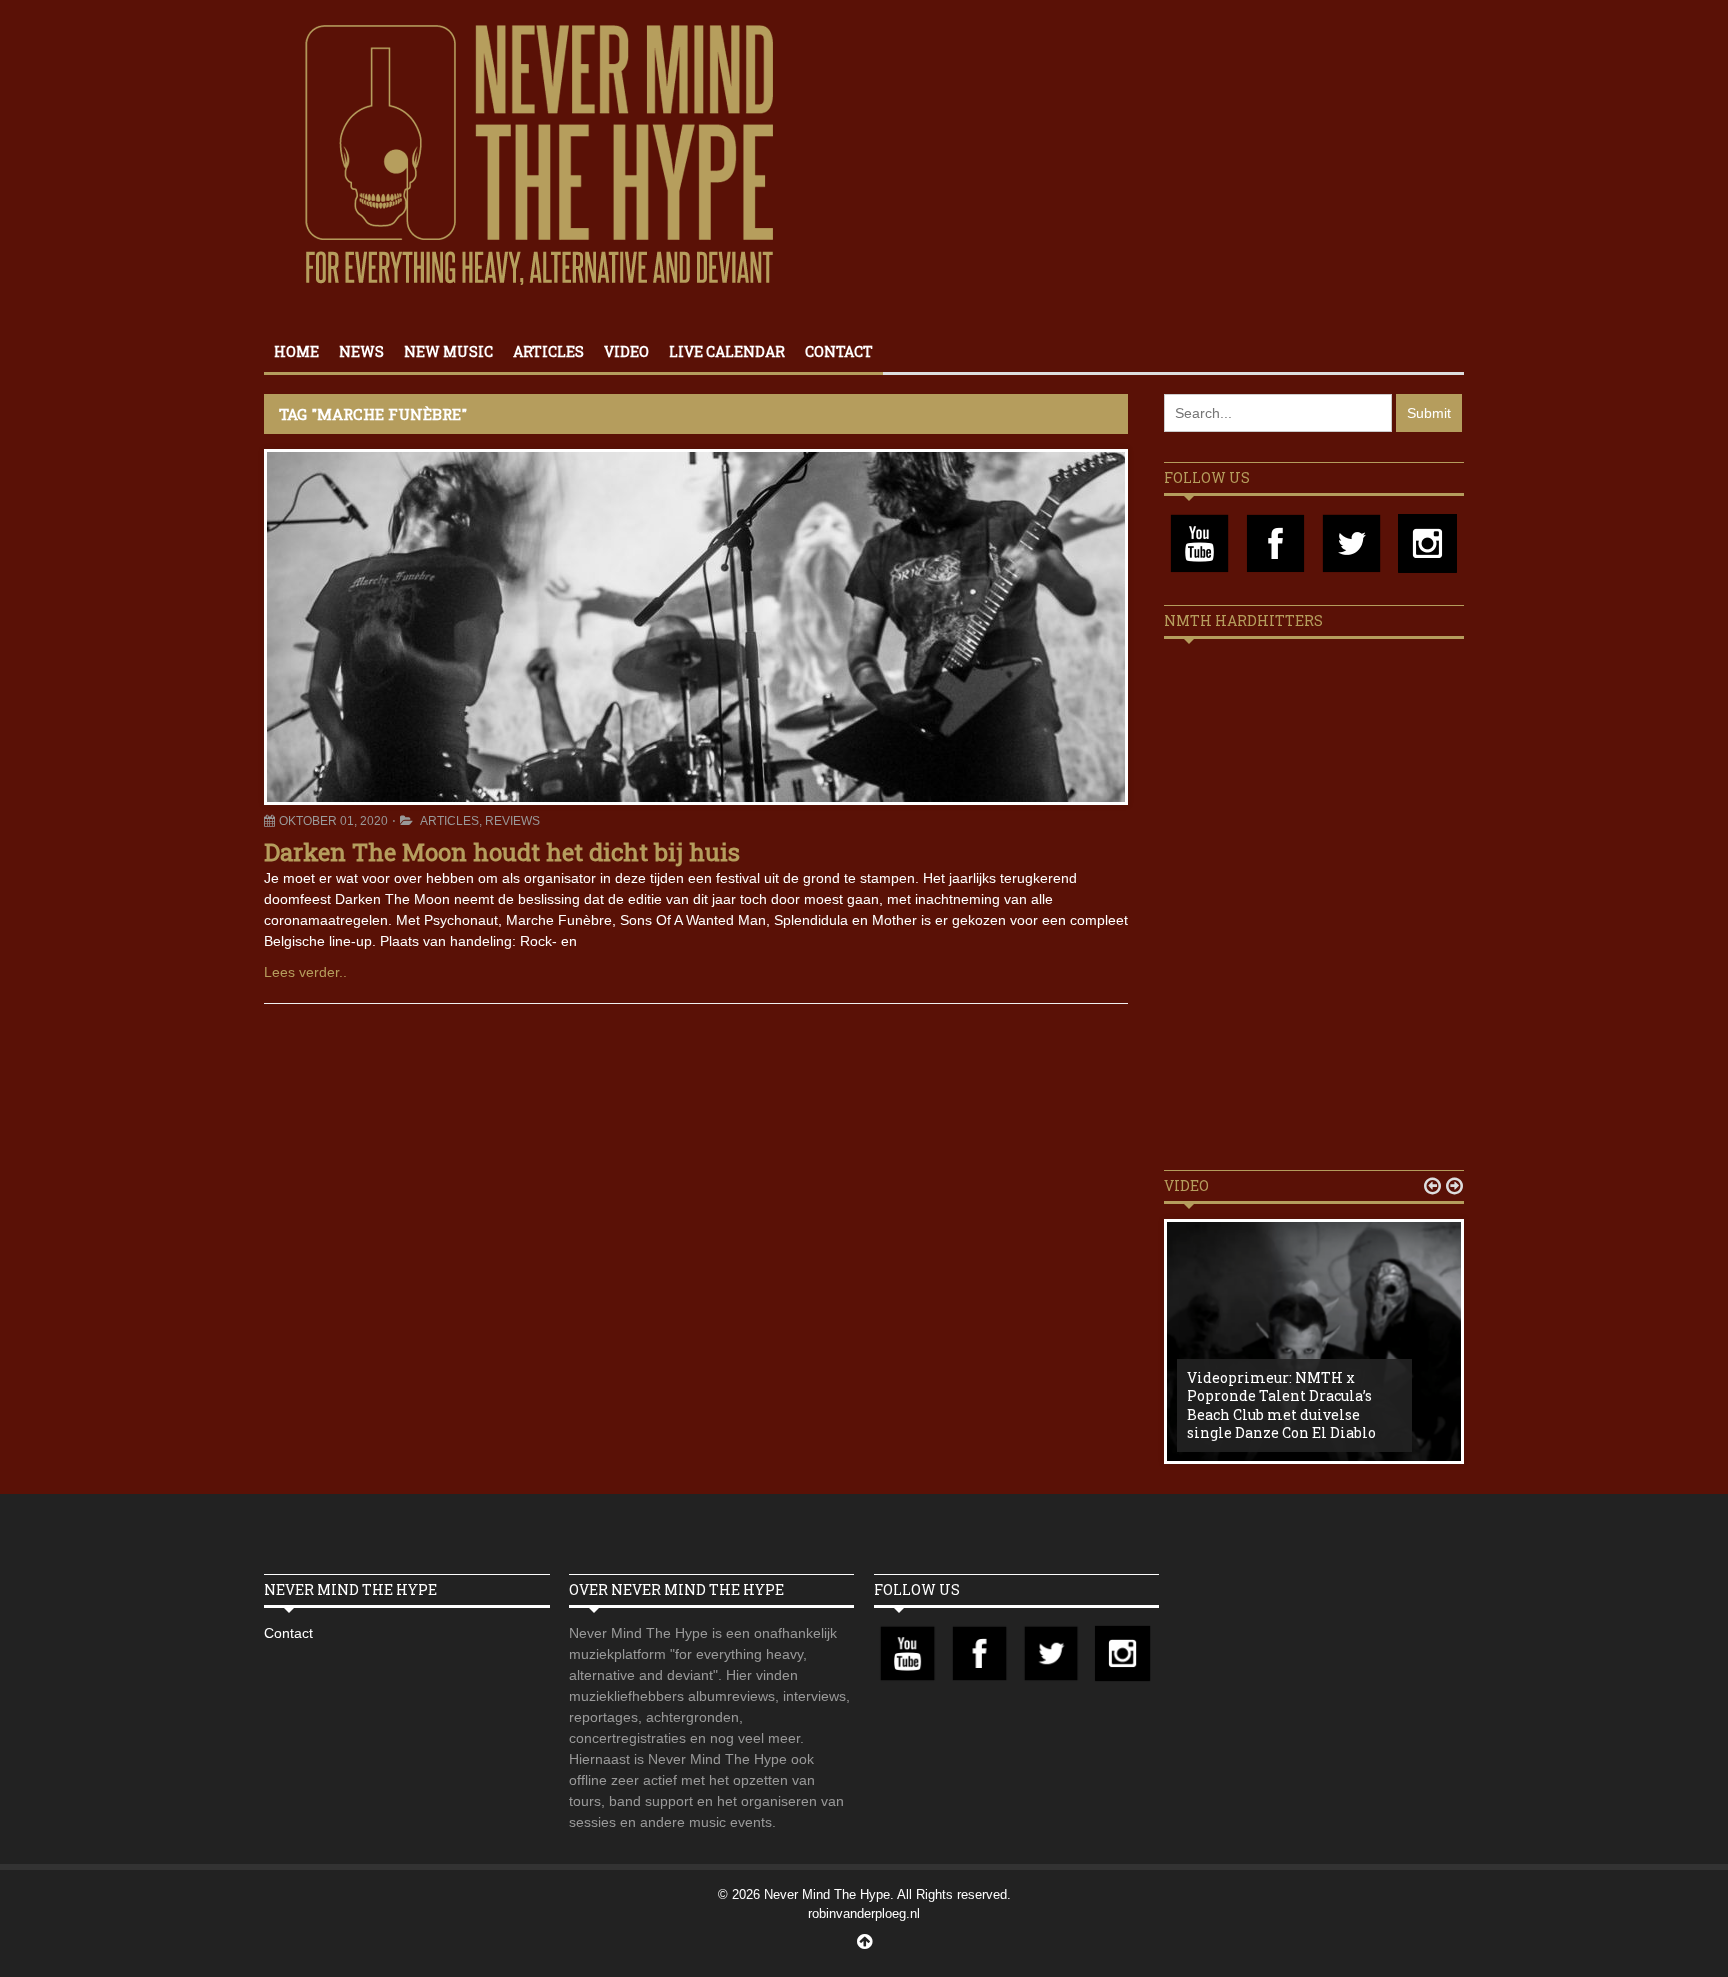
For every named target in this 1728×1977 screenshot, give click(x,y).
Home (296, 351)
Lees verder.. (305, 972)
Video (626, 351)
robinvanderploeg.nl (864, 1913)
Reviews (512, 821)
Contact (839, 351)
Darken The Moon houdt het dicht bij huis (502, 852)
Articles (548, 351)
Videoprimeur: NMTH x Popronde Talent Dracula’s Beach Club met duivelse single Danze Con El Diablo (1281, 1405)
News (361, 351)
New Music (448, 351)
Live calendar (727, 351)
